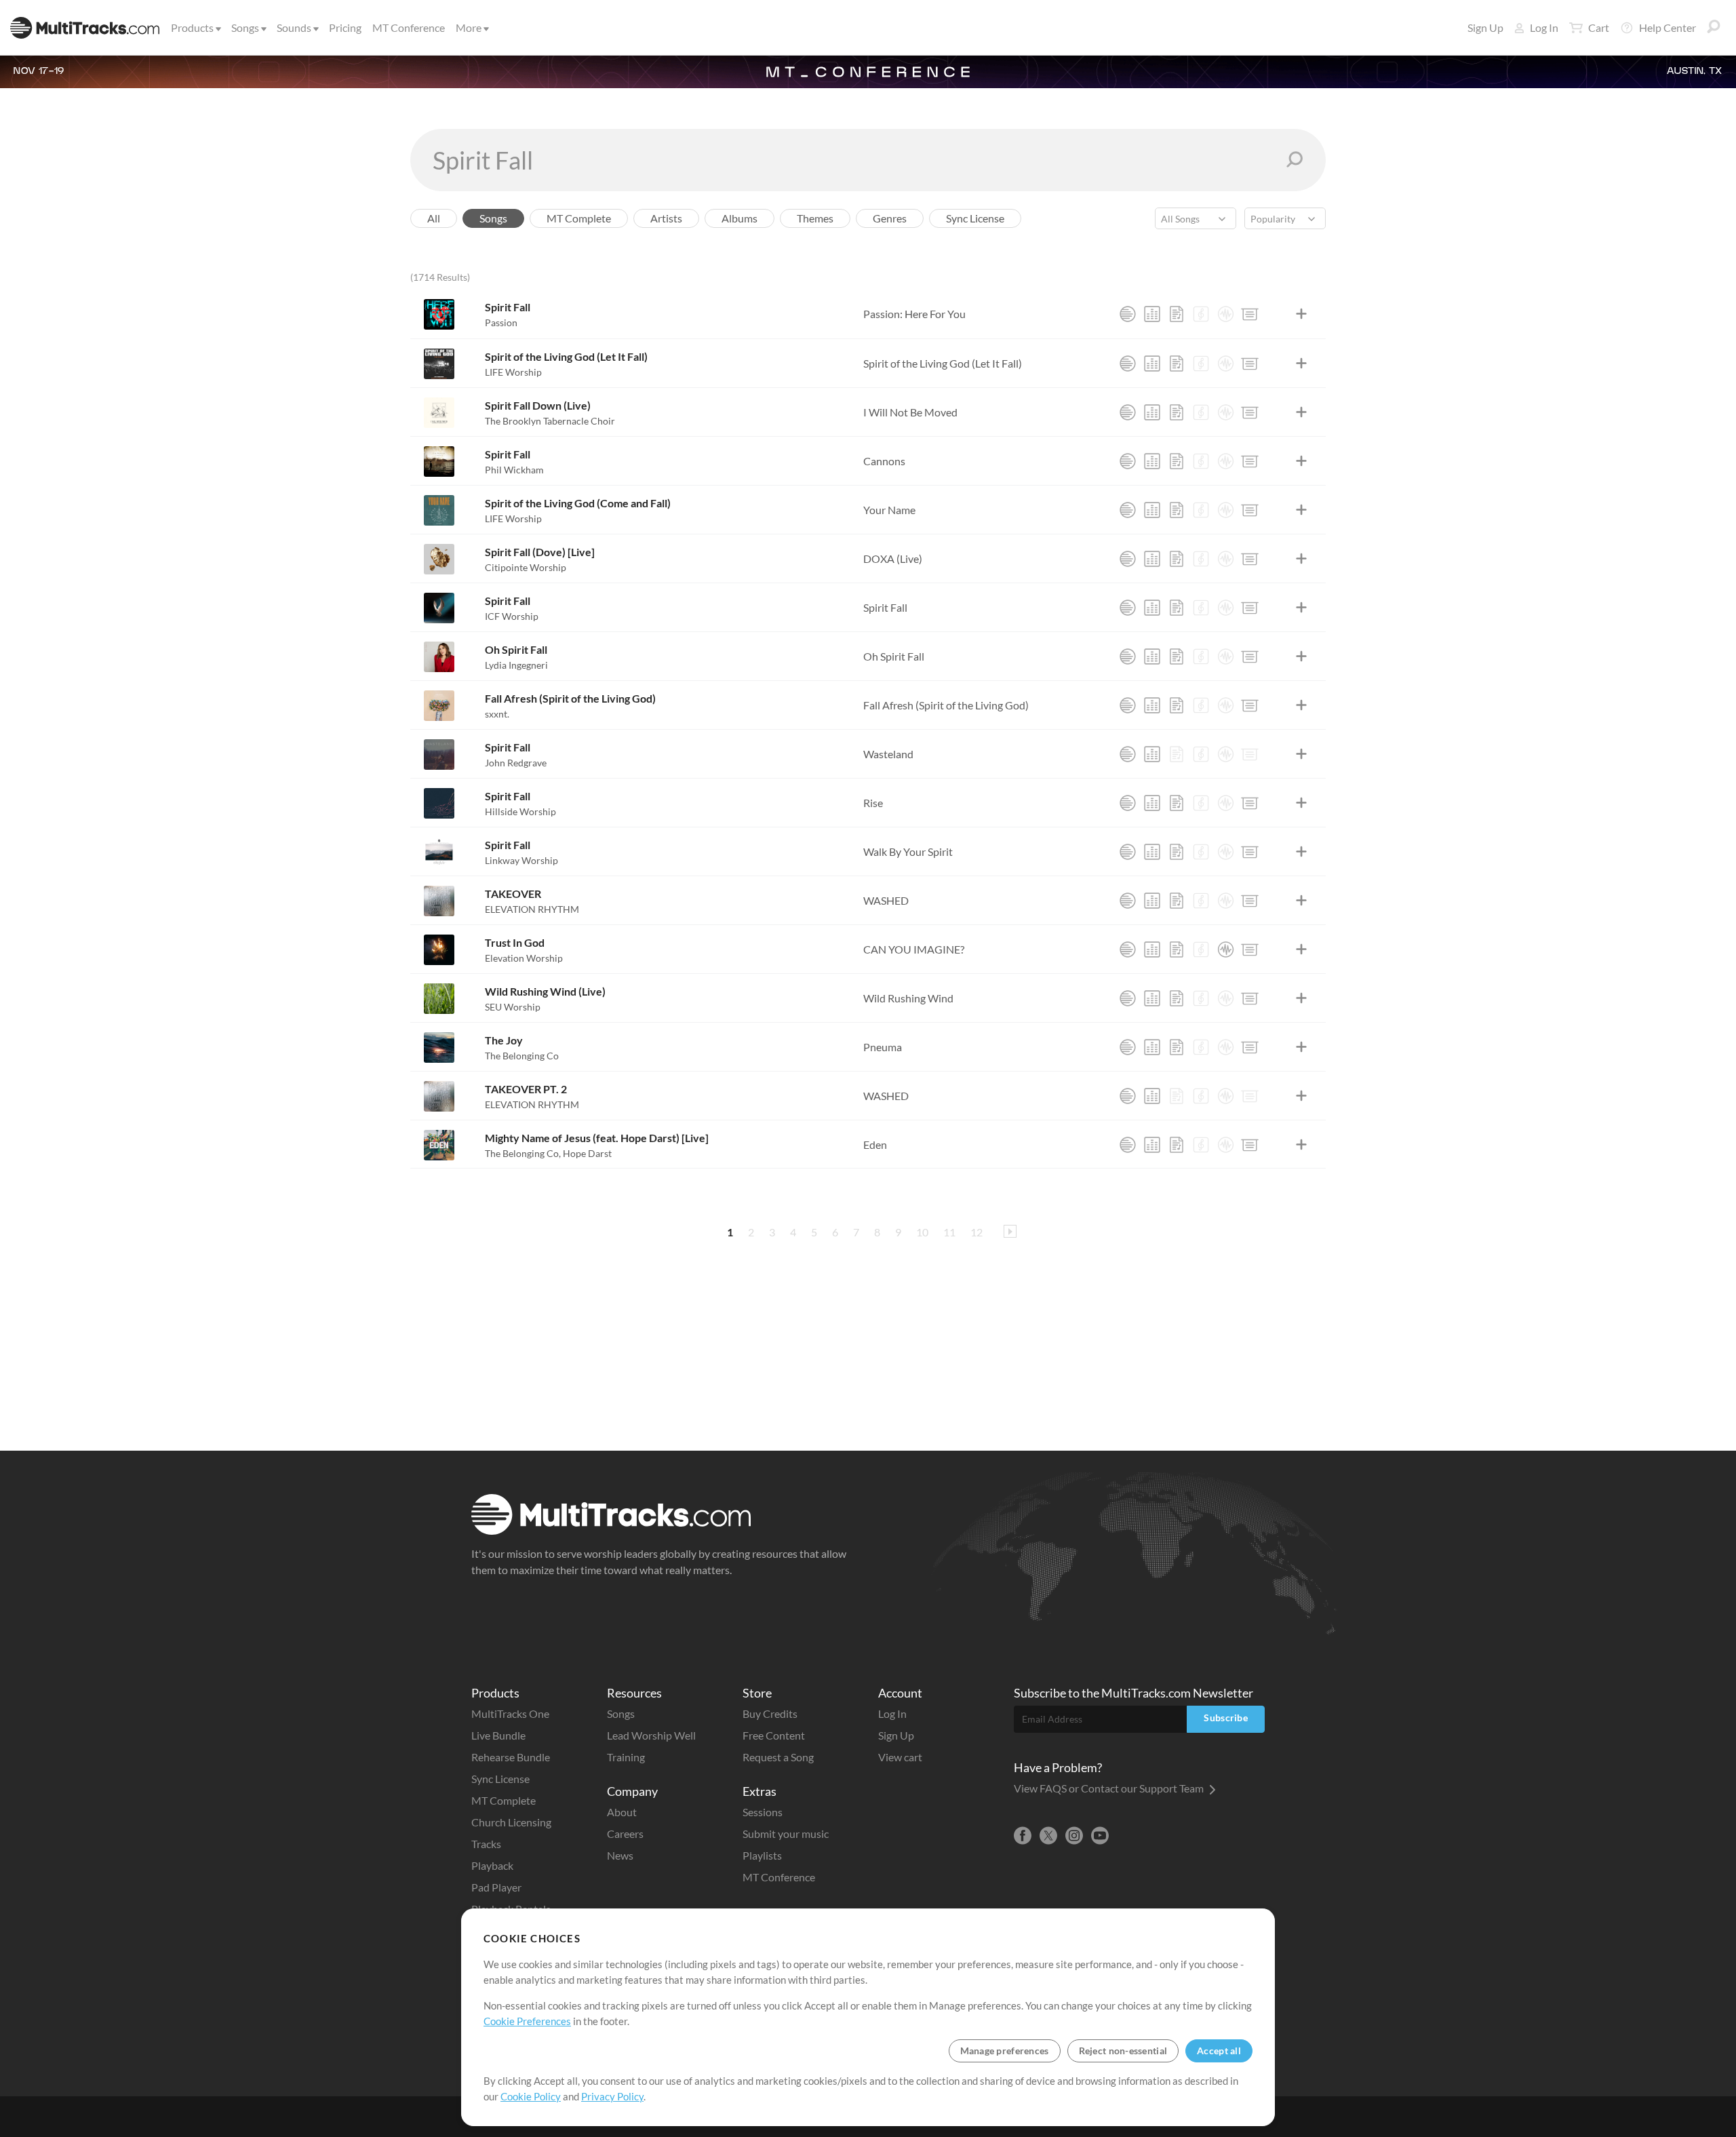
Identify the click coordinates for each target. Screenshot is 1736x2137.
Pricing (345, 27)
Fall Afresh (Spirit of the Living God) (570, 698)
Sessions (763, 1812)
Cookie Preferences (527, 2021)
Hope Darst (587, 1153)
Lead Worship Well (651, 1735)
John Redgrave (516, 763)
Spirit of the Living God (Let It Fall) (566, 356)
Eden (875, 1144)
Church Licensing (511, 1822)
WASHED (886, 900)
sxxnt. (497, 714)
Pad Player (496, 1887)
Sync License (500, 1779)
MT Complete (504, 1800)
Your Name (889, 510)
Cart (1599, 27)
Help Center (1668, 27)
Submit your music (786, 1834)
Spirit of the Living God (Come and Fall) (578, 503)
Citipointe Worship (526, 567)
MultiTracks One (510, 1713)
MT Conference (409, 27)
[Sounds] (1225, 314)
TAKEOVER (513, 894)
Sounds (294, 27)
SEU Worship (513, 1007)
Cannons (884, 461)
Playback (492, 1865)
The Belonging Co (522, 1056)
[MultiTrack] (1128, 314)
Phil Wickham (514, 470)
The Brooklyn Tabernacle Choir (550, 421)
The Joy (504, 1040)
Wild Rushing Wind (908, 998)
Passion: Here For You (914, 314)
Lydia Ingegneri (516, 665)
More (469, 27)
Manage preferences (1005, 2051)
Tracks (486, 1844)
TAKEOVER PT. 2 (526, 1089)
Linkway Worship (521, 860)
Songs (245, 27)
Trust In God (515, 942)
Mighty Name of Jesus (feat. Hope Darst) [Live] (597, 1138)
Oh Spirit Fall (516, 649)
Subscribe (1226, 1718)
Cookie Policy (531, 2096)
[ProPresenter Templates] (1250, 314)
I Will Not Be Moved (910, 412)
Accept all (1219, 2051)
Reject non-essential (1123, 2051)
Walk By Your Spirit (908, 851)
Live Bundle (498, 1735)
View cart (900, 1757)
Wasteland (888, 754)
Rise (873, 803)
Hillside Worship (520, 811)
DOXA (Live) (893, 558)
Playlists (762, 1855)
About (622, 1812)
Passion (501, 322)
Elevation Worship (524, 958)
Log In (1544, 27)
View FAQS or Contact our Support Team (1110, 1788)
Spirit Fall (508, 307)
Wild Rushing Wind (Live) (545, 991)
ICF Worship (512, 616)
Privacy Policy (612, 2096)
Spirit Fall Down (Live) (538, 405)
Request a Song (778, 1757)
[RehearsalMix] (1152, 314)
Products (192, 27)
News (620, 1855)
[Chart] (1177, 314)
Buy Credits (770, 1713)
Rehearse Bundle (511, 1757)
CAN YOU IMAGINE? (914, 949)
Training (626, 1757)
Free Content (774, 1735)
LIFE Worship (513, 372)
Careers (625, 1834)
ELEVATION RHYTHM (532, 909)
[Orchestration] (1201, 314)
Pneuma (883, 1047)
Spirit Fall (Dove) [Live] (540, 552)
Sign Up (1485, 27)
